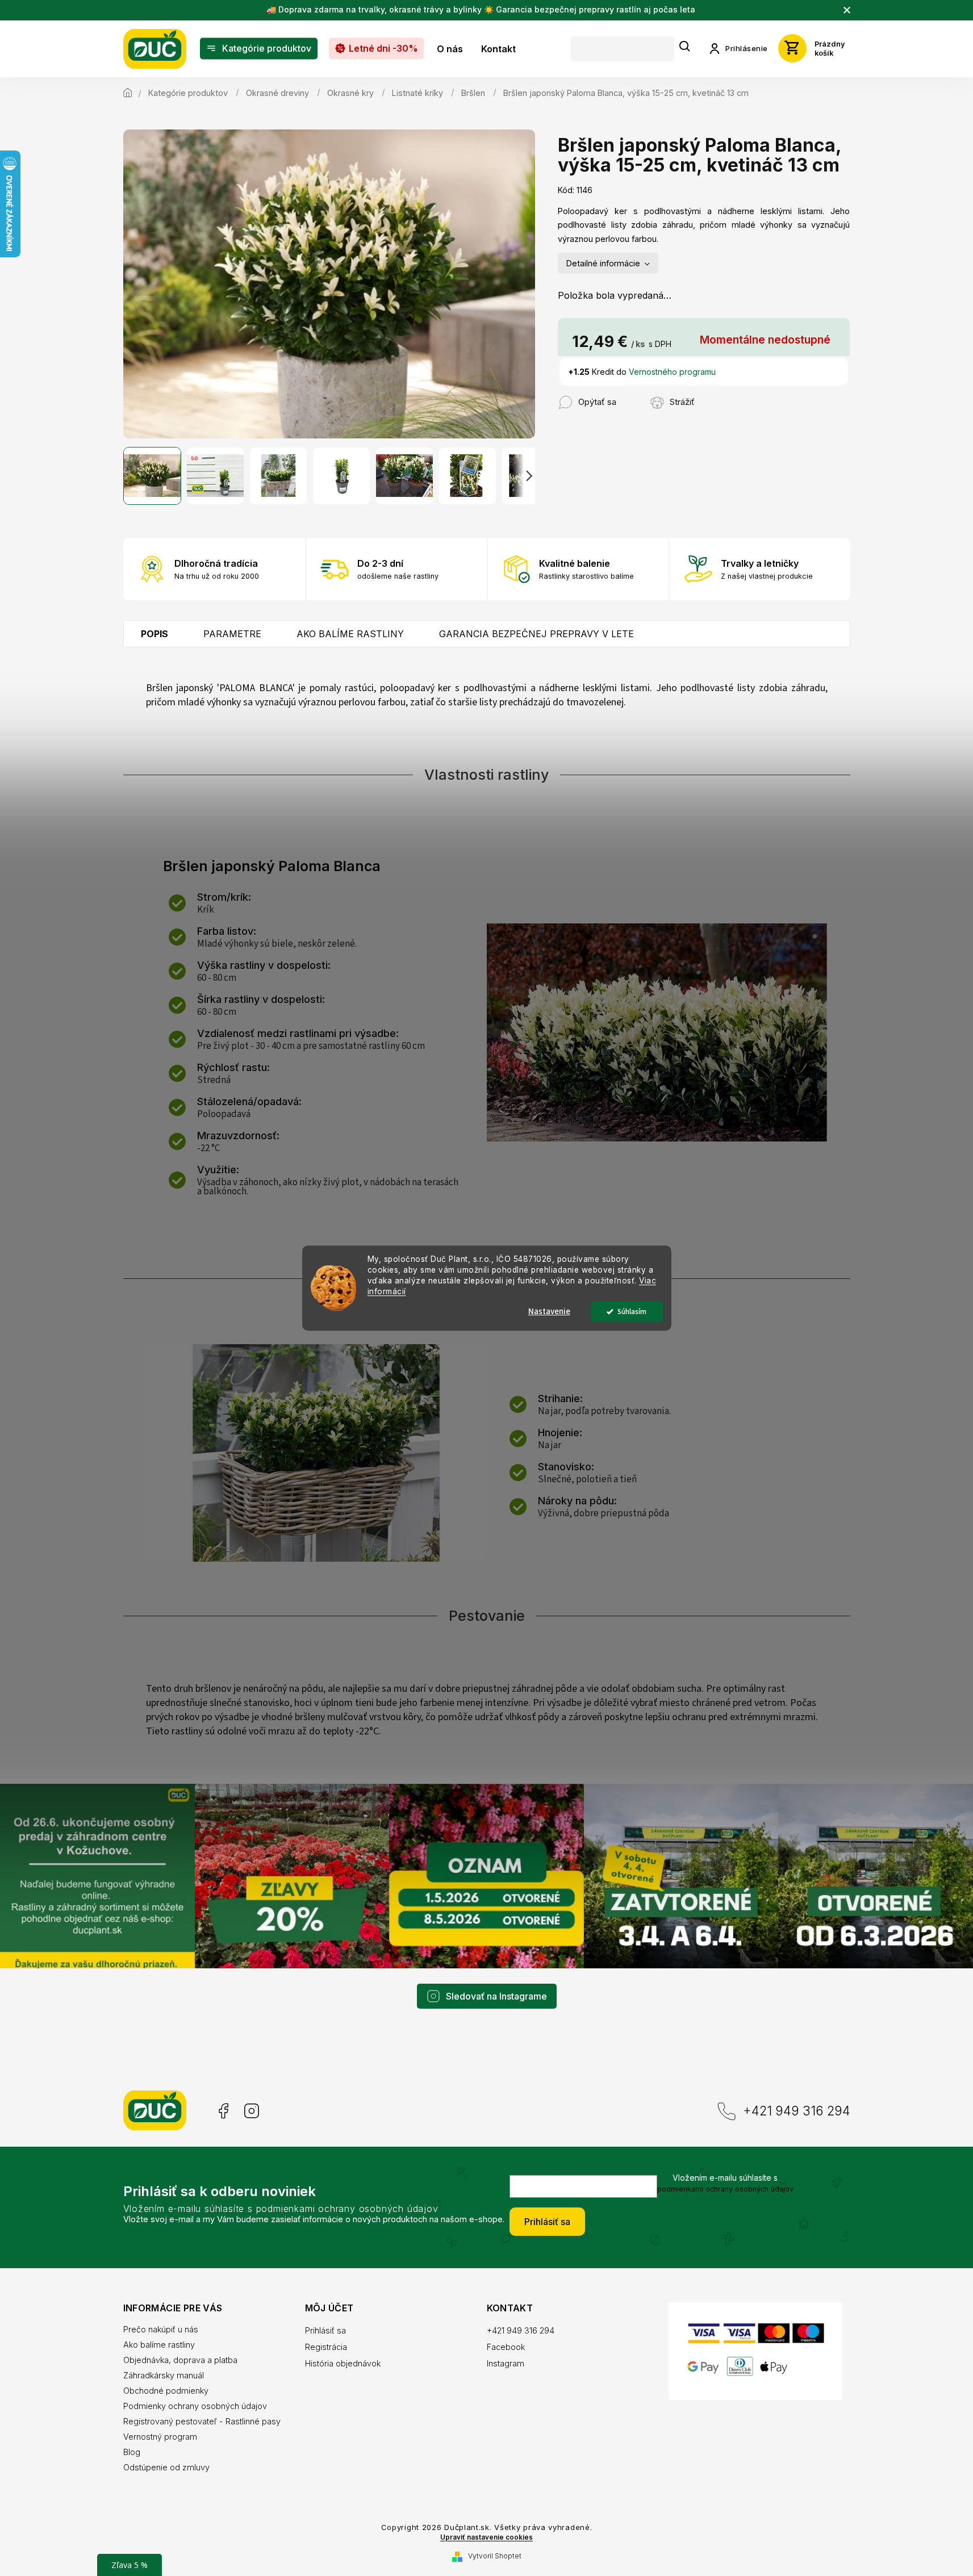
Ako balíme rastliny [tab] (350, 634)
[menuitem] (259, 49)
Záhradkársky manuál (164, 2375)
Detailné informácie (603, 263)
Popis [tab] (154, 634)
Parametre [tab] (232, 634)
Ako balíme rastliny (159, 2345)
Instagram (252, 2111)
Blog (132, 2452)
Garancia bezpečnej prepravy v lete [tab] (536, 634)
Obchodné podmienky (166, 2391)
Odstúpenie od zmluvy (166, 2467)
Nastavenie (549, 1312)
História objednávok (343, 2363)
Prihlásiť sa (547, 2222)
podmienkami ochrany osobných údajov (725, 2189)
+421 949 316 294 (797, 2111)
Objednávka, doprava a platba (180, 2360)
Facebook (222, 2111)
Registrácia (326, 2347)
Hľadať (685, 47)
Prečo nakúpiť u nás (161, 2329)
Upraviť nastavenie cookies (486, 2537)
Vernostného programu (672, 372)
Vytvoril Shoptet (495, 2556)
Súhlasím (632, 1312)
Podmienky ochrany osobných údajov (195, 2406)
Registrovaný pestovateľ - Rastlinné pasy (202, 2421)
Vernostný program (160, 2437)
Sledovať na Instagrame (496, 1996)
